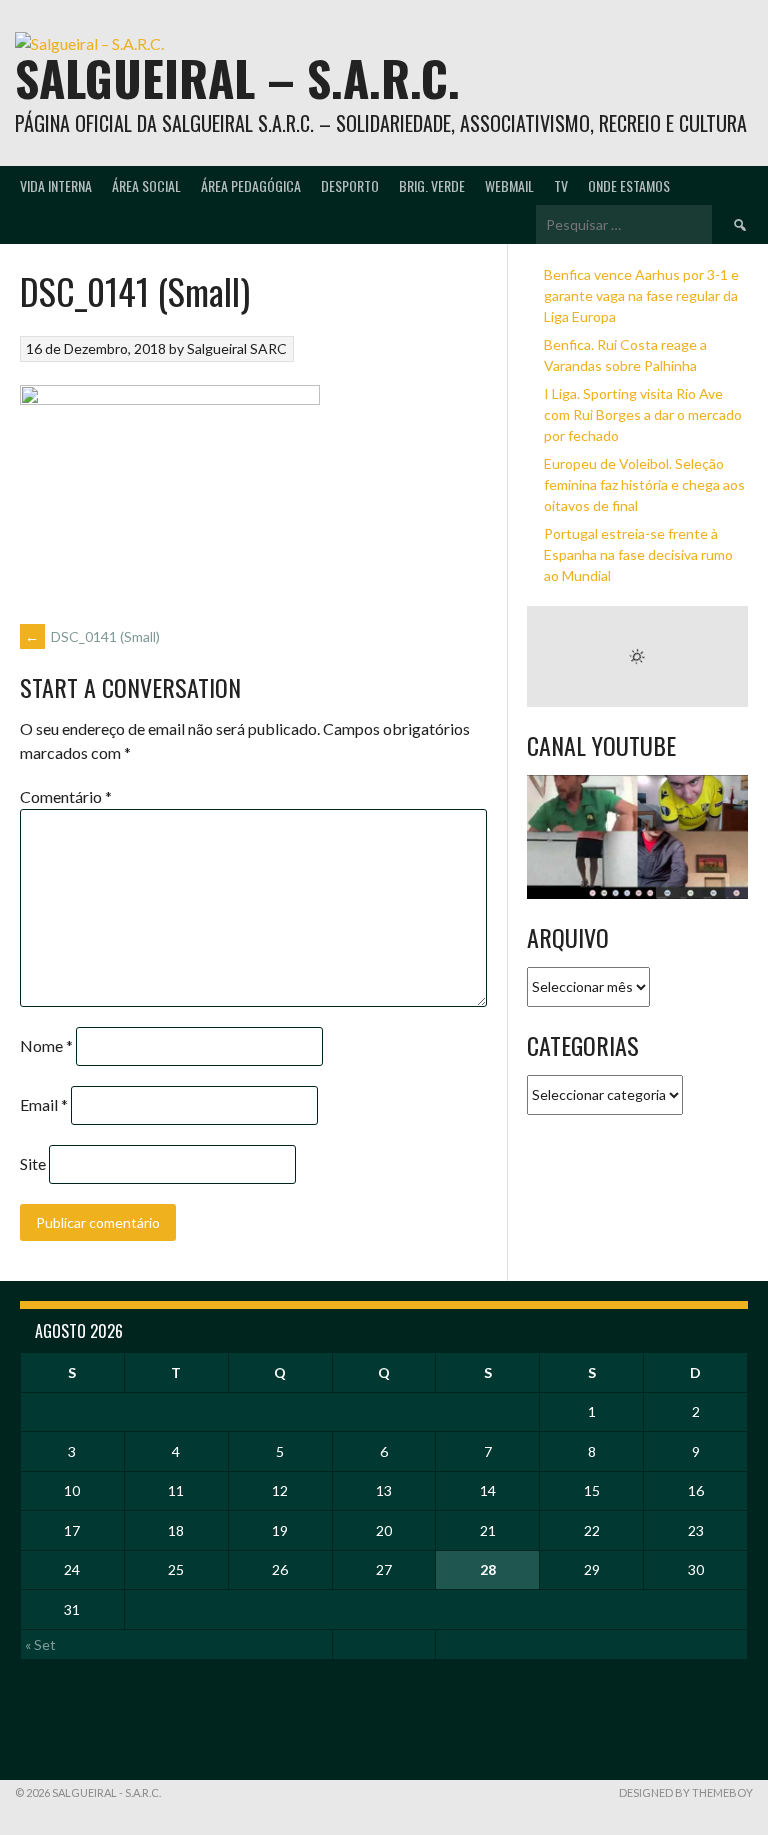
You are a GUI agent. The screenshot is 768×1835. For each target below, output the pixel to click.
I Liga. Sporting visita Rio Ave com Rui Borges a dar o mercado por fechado (643, 414)
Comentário (66, 796)
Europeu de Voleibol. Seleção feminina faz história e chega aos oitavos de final (644, 484)
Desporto (350, 185)
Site (33, 1163)
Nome (46, 1045)
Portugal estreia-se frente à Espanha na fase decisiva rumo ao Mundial (638, 554)
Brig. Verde (432, 185)
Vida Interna (56, 185)
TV (561, 185)
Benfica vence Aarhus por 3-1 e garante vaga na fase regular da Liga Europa (641, 295)
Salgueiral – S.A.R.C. (237, 77)
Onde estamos (629, 185)
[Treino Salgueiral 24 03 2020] (637, 837)
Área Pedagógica (251, 185)
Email (44, 1104)
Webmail (509, 185)
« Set (40, 1644)
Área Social (146, 185)
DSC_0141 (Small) (92, 636)
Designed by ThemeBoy (686, 1792)
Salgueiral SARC (237, 348)
